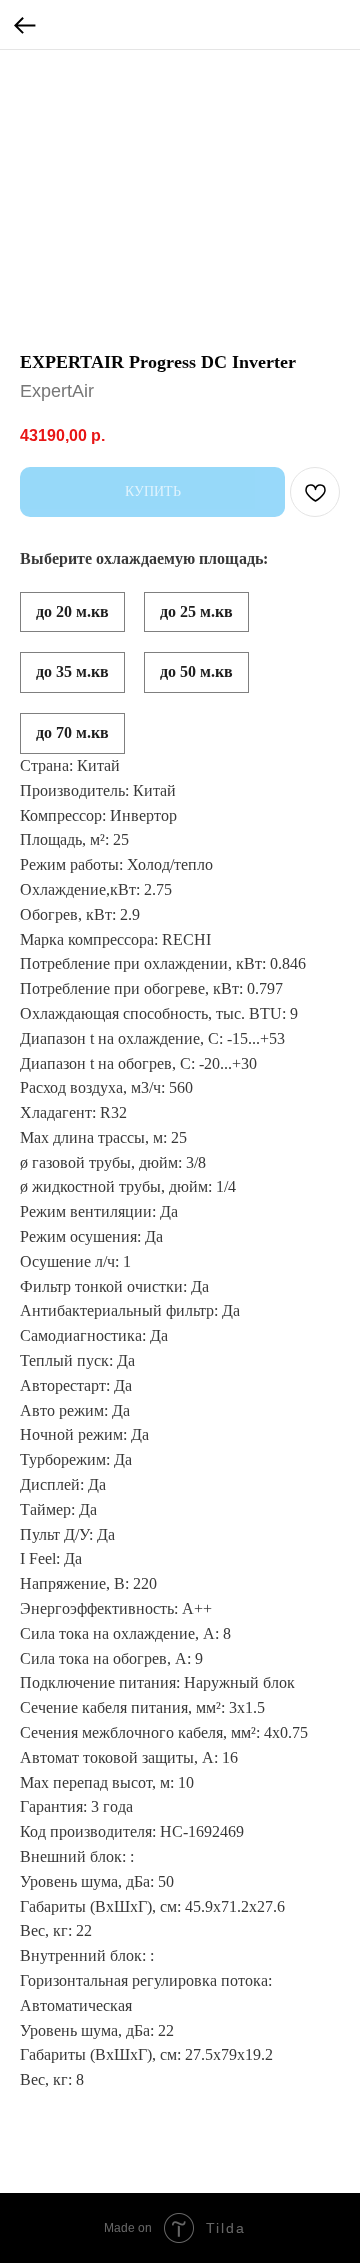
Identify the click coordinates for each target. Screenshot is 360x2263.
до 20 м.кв (72, 611)
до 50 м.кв (196, 671)
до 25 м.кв (196, 611)
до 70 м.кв (72, 732)
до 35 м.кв (72, 671)
